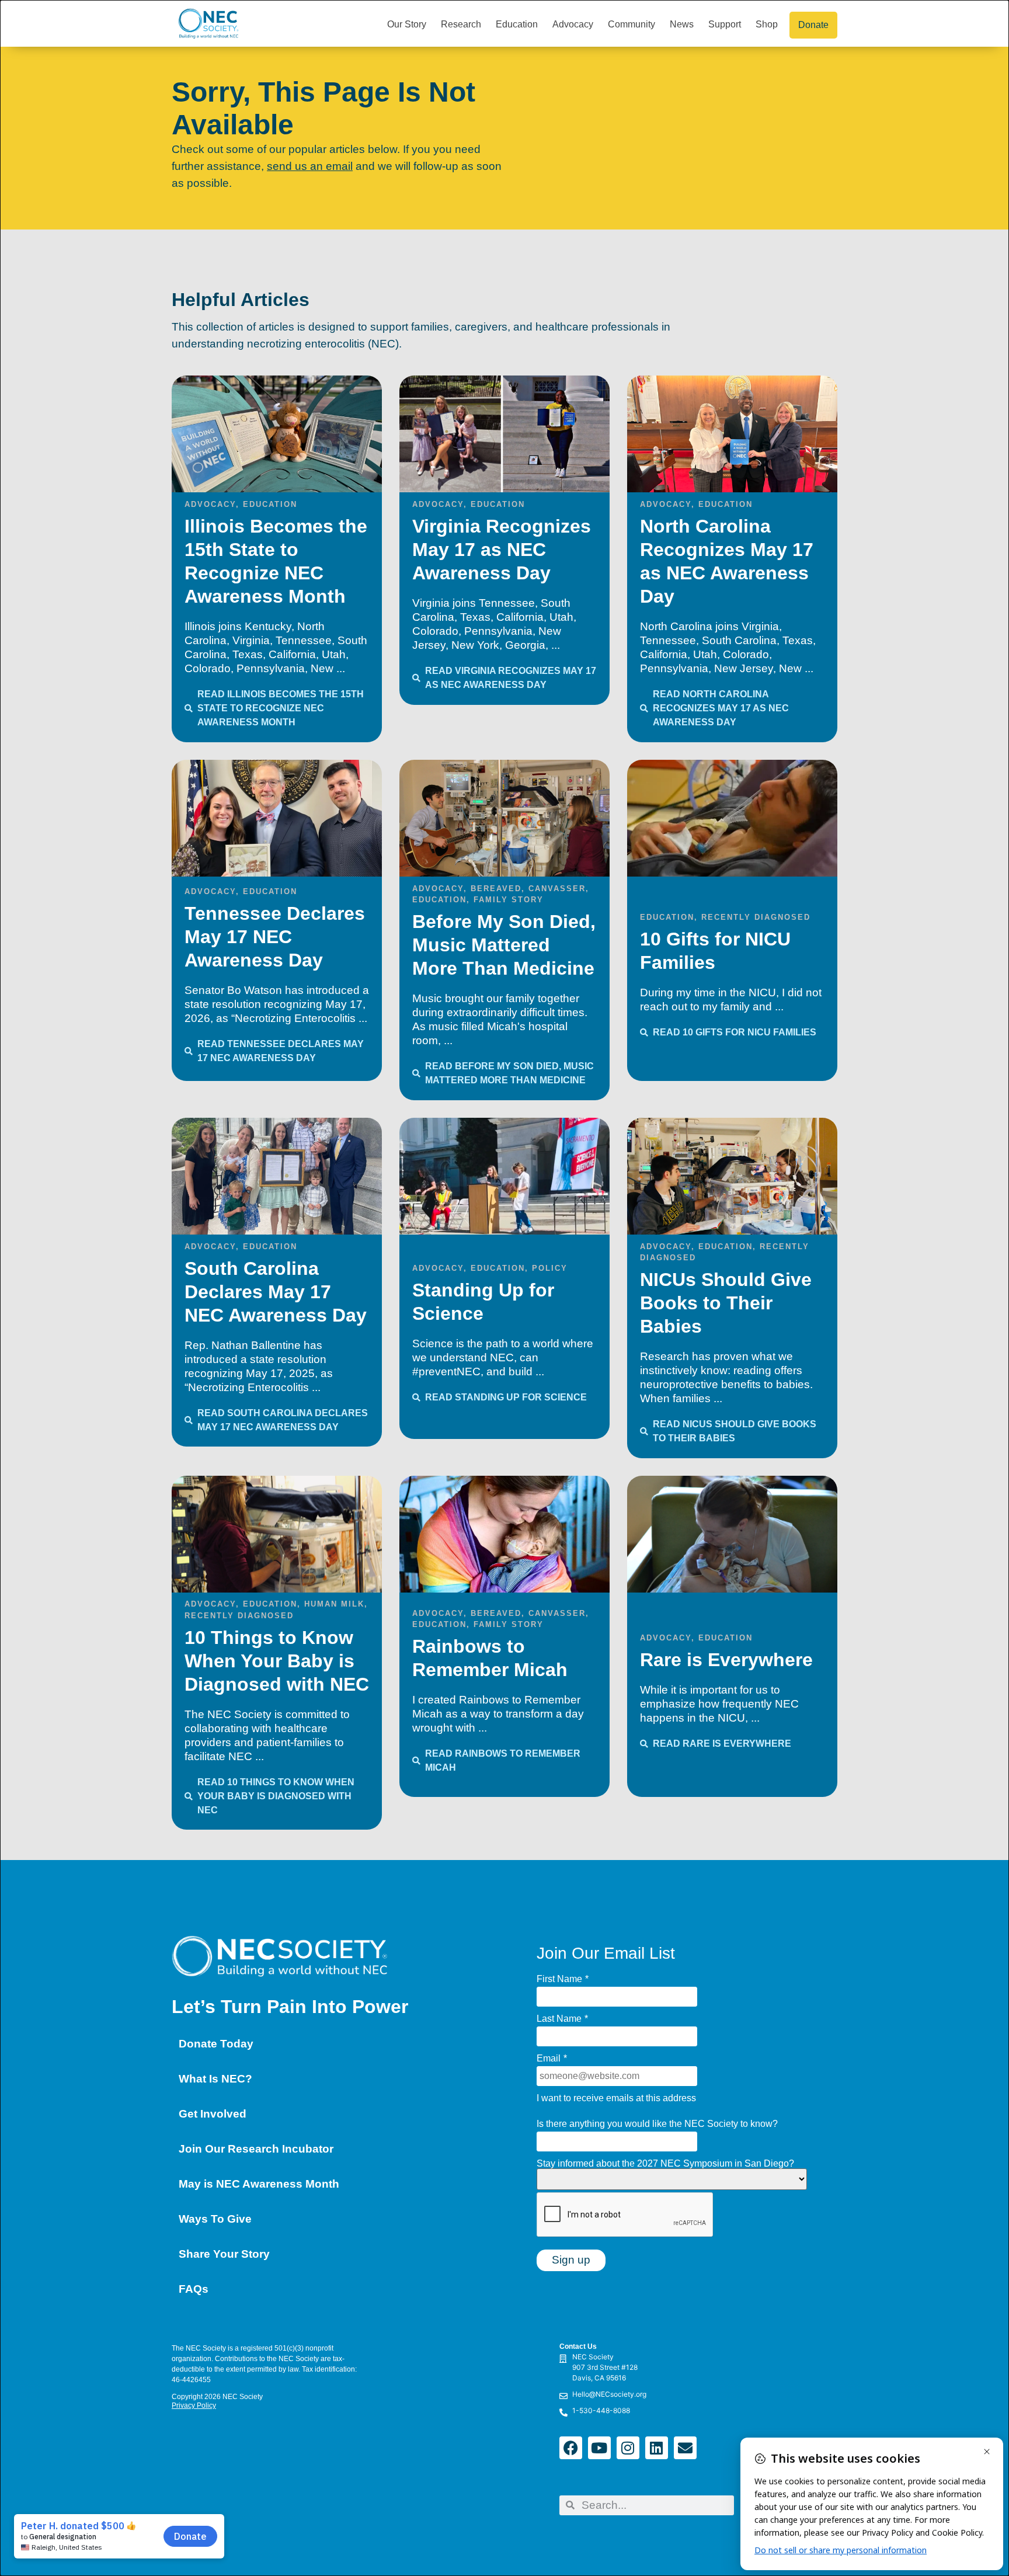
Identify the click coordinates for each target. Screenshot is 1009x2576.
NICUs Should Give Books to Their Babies (726, 1303)
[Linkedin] (657, 2448)
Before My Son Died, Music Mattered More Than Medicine (504, 945)
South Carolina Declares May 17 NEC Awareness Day (276, 1292)
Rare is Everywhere (726, 1660)
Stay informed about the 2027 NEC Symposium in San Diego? (665, 2164)
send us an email (310, 166)
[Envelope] (685, 2448)
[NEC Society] (462, 2370)
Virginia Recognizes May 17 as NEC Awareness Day (502, 550)
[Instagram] (628, 2448)
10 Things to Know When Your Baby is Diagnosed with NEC (277, 1661)
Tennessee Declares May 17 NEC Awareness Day (275, 937)
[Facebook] (571, 2448)
